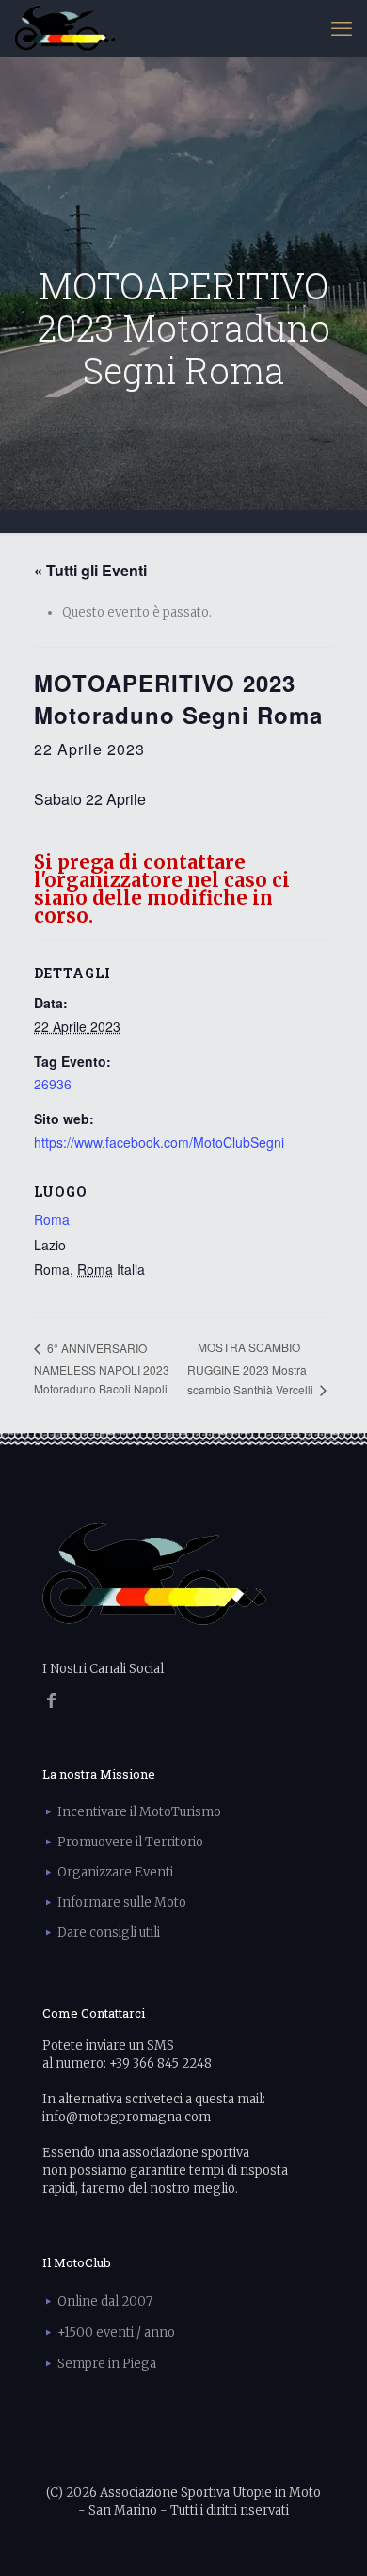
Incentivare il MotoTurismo (139, 1812)
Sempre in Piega (107, 2364)
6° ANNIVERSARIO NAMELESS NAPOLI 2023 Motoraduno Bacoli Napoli (102, 1368)
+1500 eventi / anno (116, 2333)
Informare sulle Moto (122, 1902)
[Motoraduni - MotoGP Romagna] (65, 28)
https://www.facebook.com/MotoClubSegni (159, 1142)
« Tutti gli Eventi (90, 570)
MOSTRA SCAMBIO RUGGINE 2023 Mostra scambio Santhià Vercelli (252, 1368)
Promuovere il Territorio (130, 1842)
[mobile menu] (342, 28)
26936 (53, 1084)
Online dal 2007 (105, 2302)
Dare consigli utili (109, 1932)
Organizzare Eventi (115, 1872)
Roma (52, 1219)
